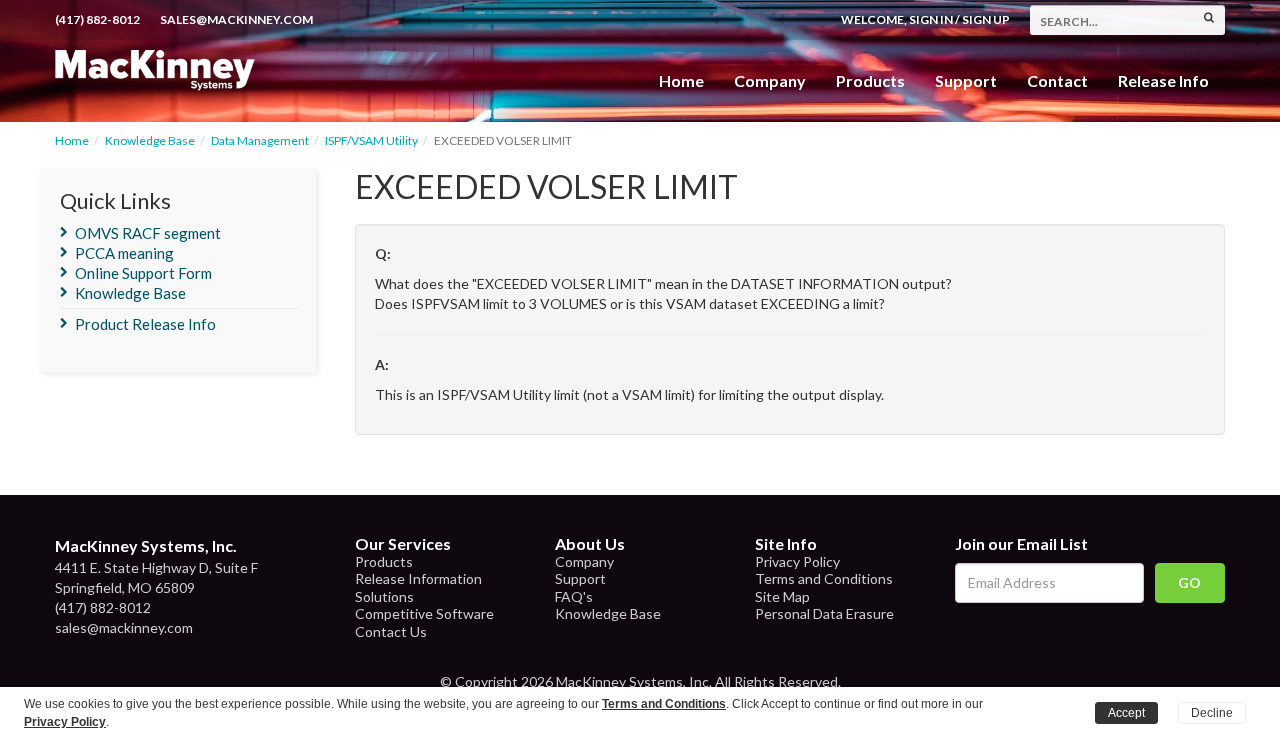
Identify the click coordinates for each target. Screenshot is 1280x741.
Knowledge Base (150, 140)
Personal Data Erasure (824, 613)
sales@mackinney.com (236, 19)
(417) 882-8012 (97, 19)
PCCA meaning (124, 253)
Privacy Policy (797, 561)
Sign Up (986, 19)
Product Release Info (145, 324)
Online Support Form (143, 273)
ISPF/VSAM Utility (371, 140)
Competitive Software (424, 613)
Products (384, 561)
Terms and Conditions (824, 578)
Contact (1057, 80)
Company (770, 80)
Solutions (384, 596)
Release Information (418, 578)
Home (681, 80)
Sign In (931, 19)
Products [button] (870, 80)
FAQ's (574, 596)
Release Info (1163, 80)
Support (966, 80)
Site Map (782, 596)
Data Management (260, 140)
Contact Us (391, 631)
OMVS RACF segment (148, 233)
